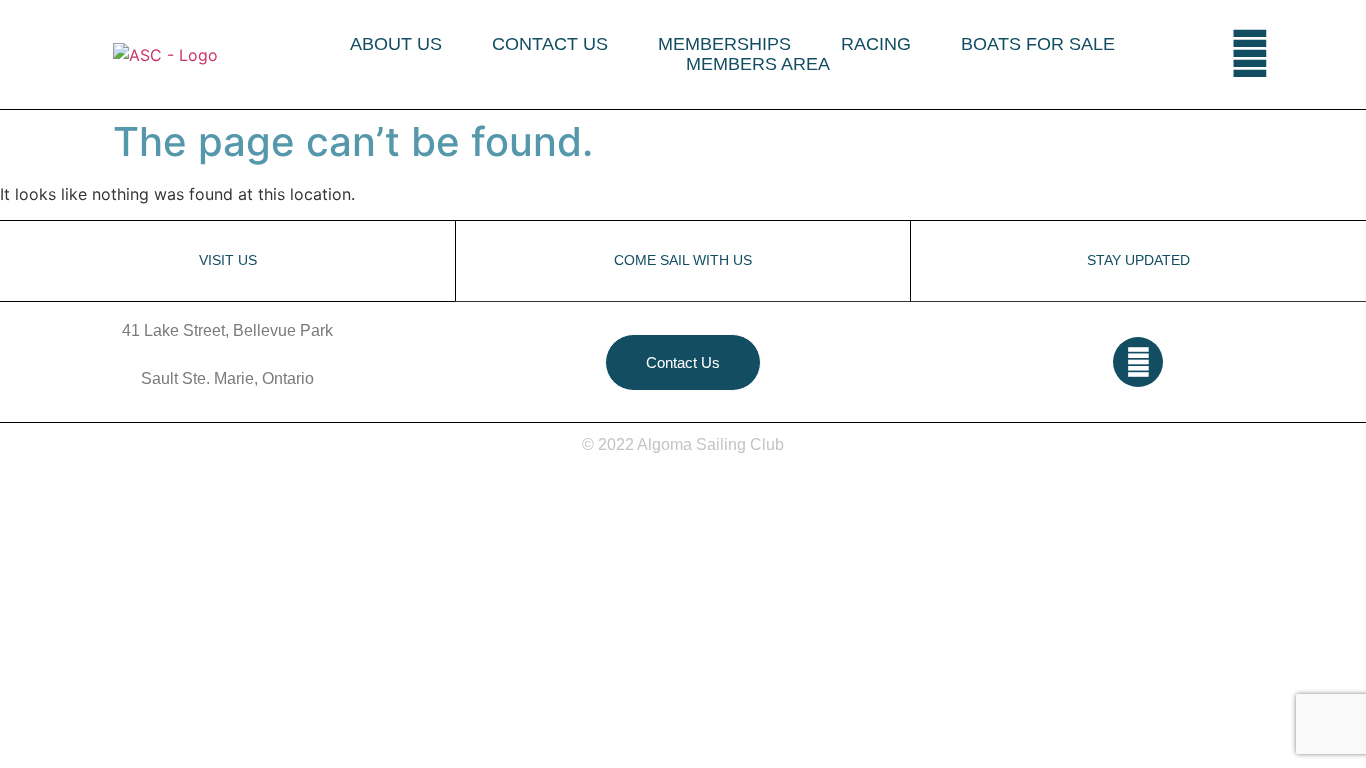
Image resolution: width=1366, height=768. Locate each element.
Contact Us (550, 44)
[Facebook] (1250, 54)
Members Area (758, 64)
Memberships (724, 44)
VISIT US (228, 260)
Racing (876, 44)
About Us (396, 44)
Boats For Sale (1038, 44)
